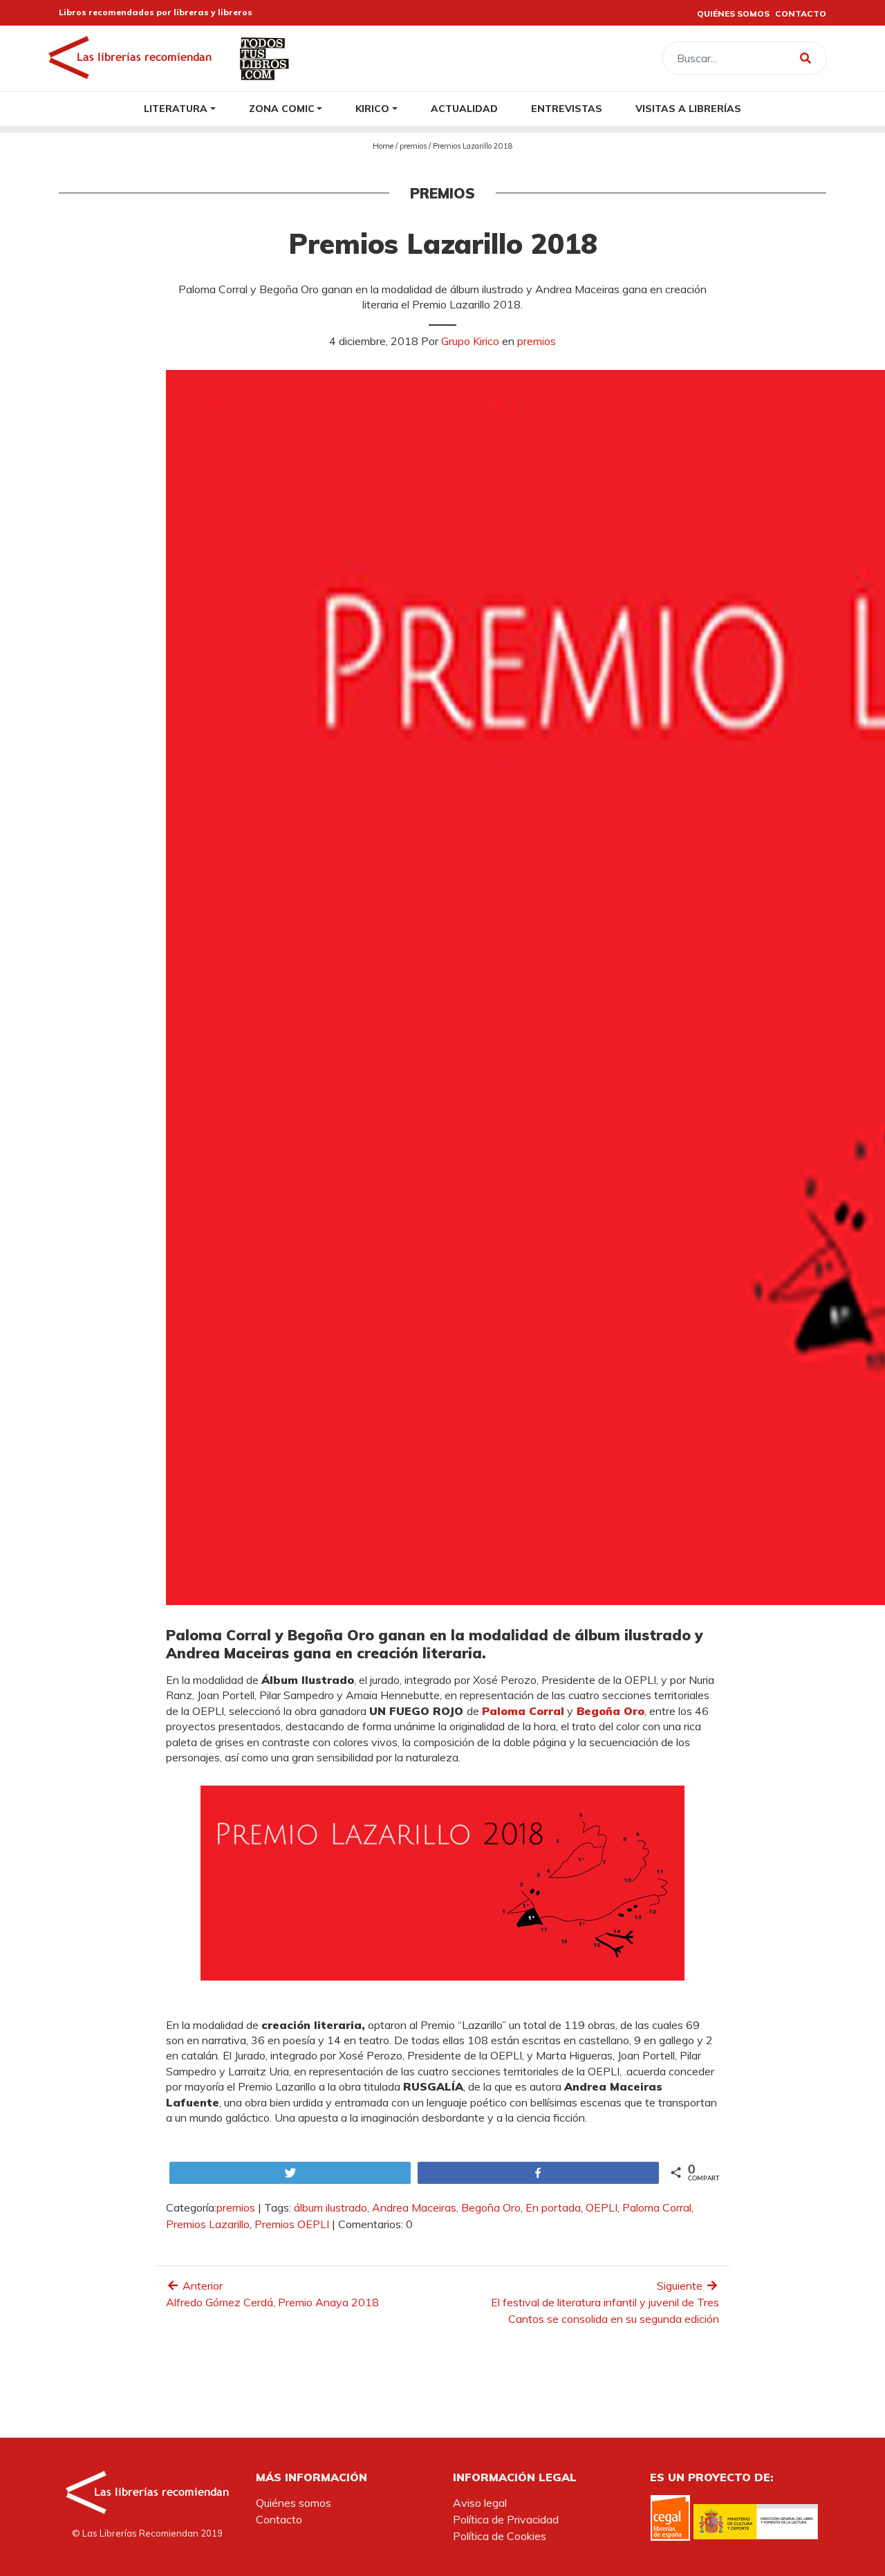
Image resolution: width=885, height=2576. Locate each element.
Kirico (372, 108)
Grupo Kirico (470, 341)
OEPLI (602, 2207)
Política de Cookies (500, 2536)
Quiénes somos (294, 2503)
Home (383, 146)
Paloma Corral (657, 2207)
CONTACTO (801, 13)
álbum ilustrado (330, 2207)
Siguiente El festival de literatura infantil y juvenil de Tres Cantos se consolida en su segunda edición (605, 2302)
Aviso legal (480, 2503)
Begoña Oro (491, 2207)
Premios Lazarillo (208, 2224)
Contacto (279, 2519)
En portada (553, 2207)
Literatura (176, 108)
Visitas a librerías (688, 108)
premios (413, 146)
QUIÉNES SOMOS (733, 13)
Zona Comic (282, 108)
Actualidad (464, 108)
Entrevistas (567, 108)
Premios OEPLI (292, 2224)
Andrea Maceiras (414, 2207)
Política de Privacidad (506, 2519)
